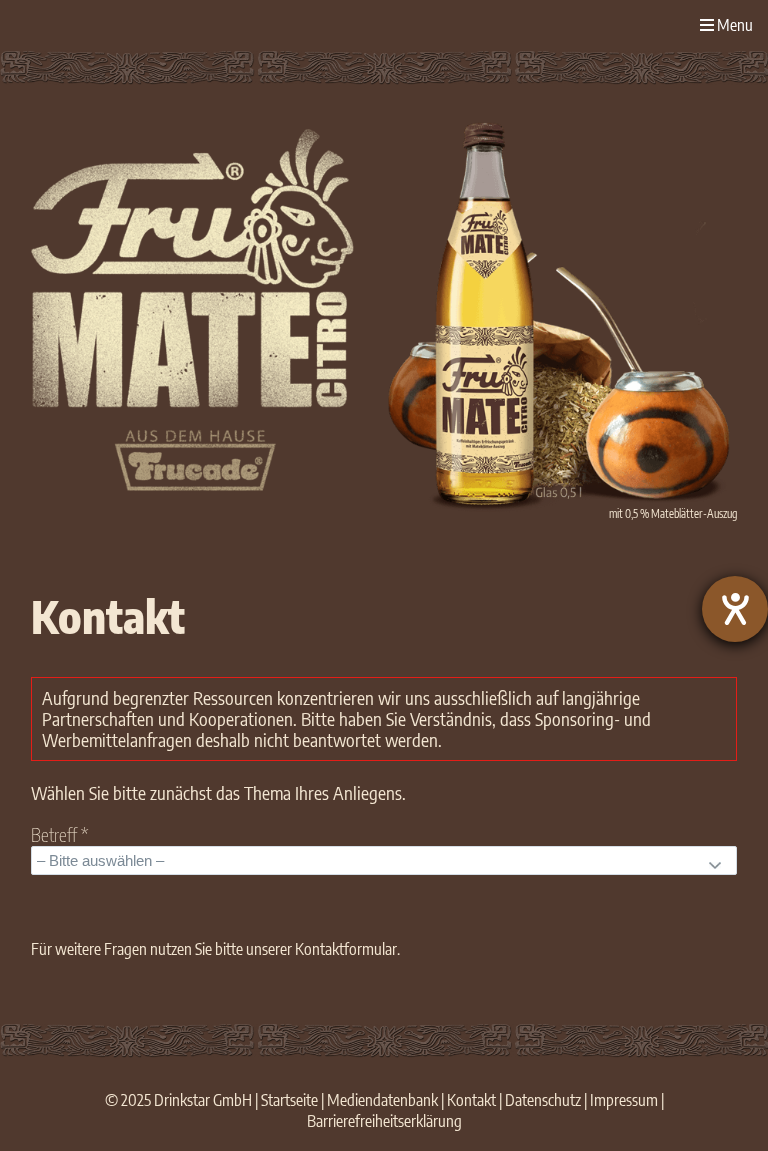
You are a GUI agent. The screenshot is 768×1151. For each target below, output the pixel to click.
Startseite (289, 1100)
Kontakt (471, 1100)
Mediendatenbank (382, 1100)
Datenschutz (543, 1100)
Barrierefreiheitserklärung (384, 1121)
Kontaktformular (346, 949)
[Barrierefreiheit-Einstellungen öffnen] (735, 609)
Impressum (624, 1100)
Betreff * (59, 835)
